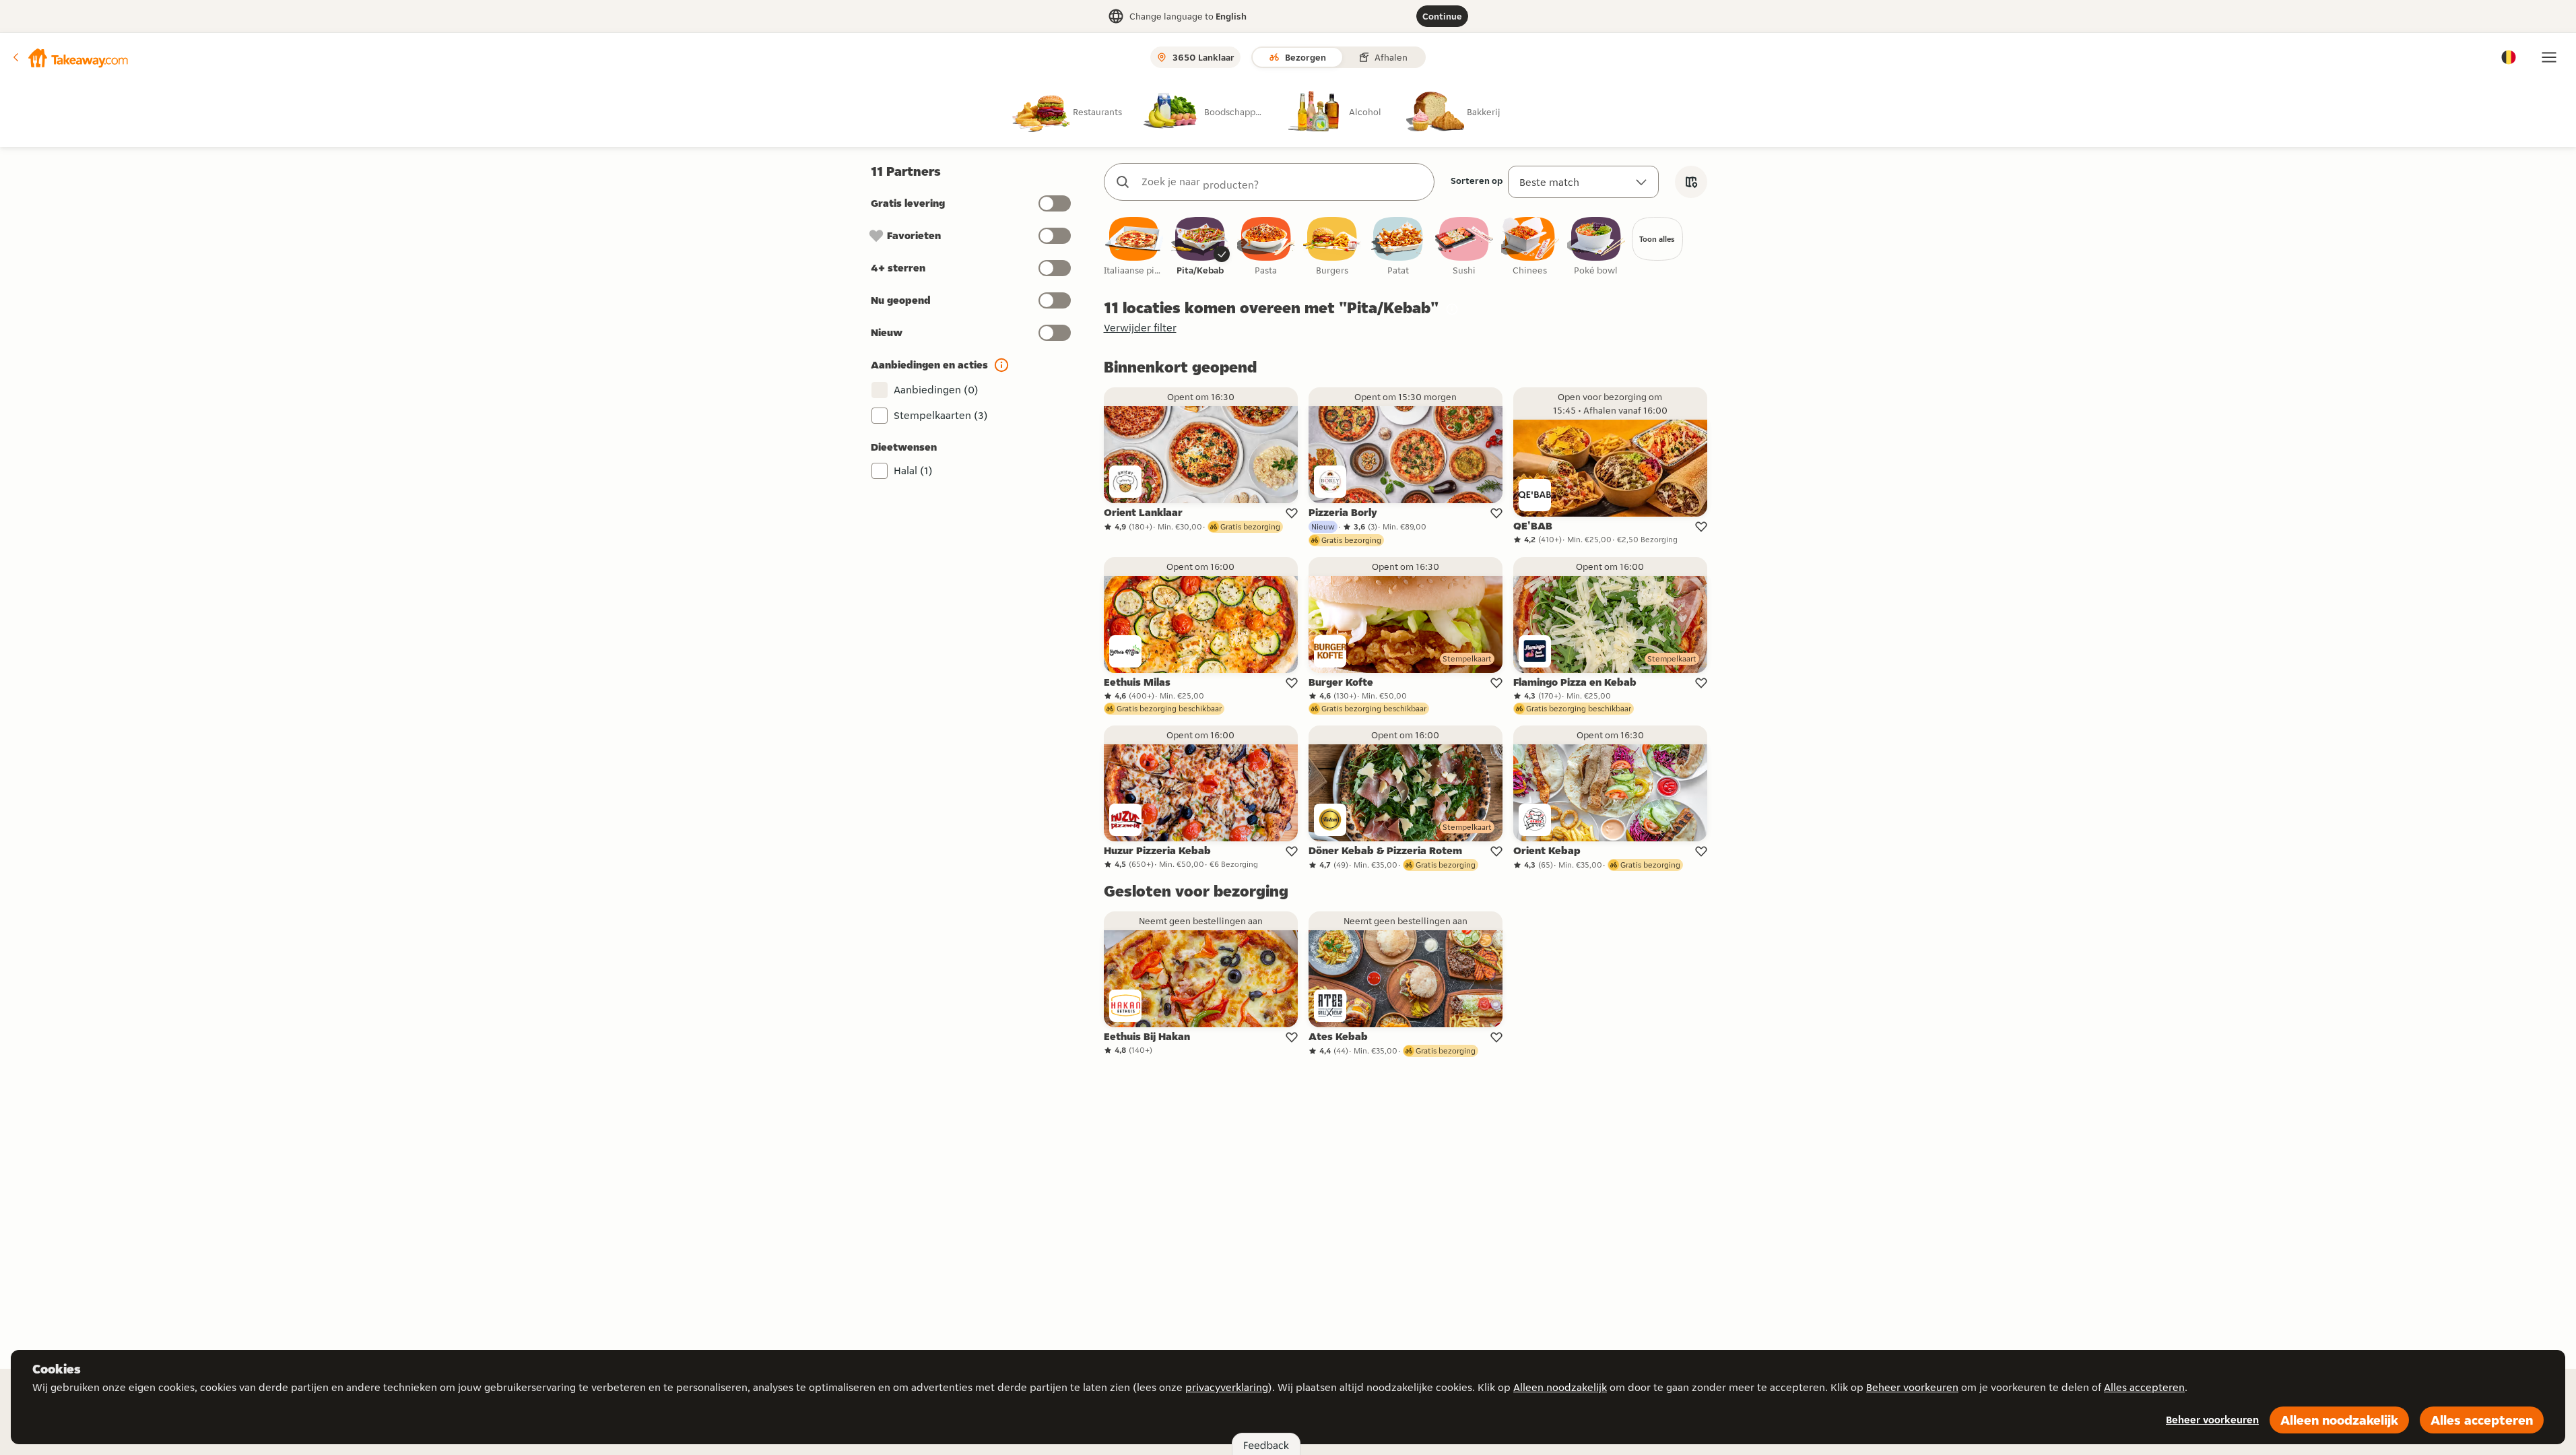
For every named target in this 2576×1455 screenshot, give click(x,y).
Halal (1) (913, 471)
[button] (69, 57)
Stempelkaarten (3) (941, 415)
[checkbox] (1134, 247)
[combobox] (1283, 182)
